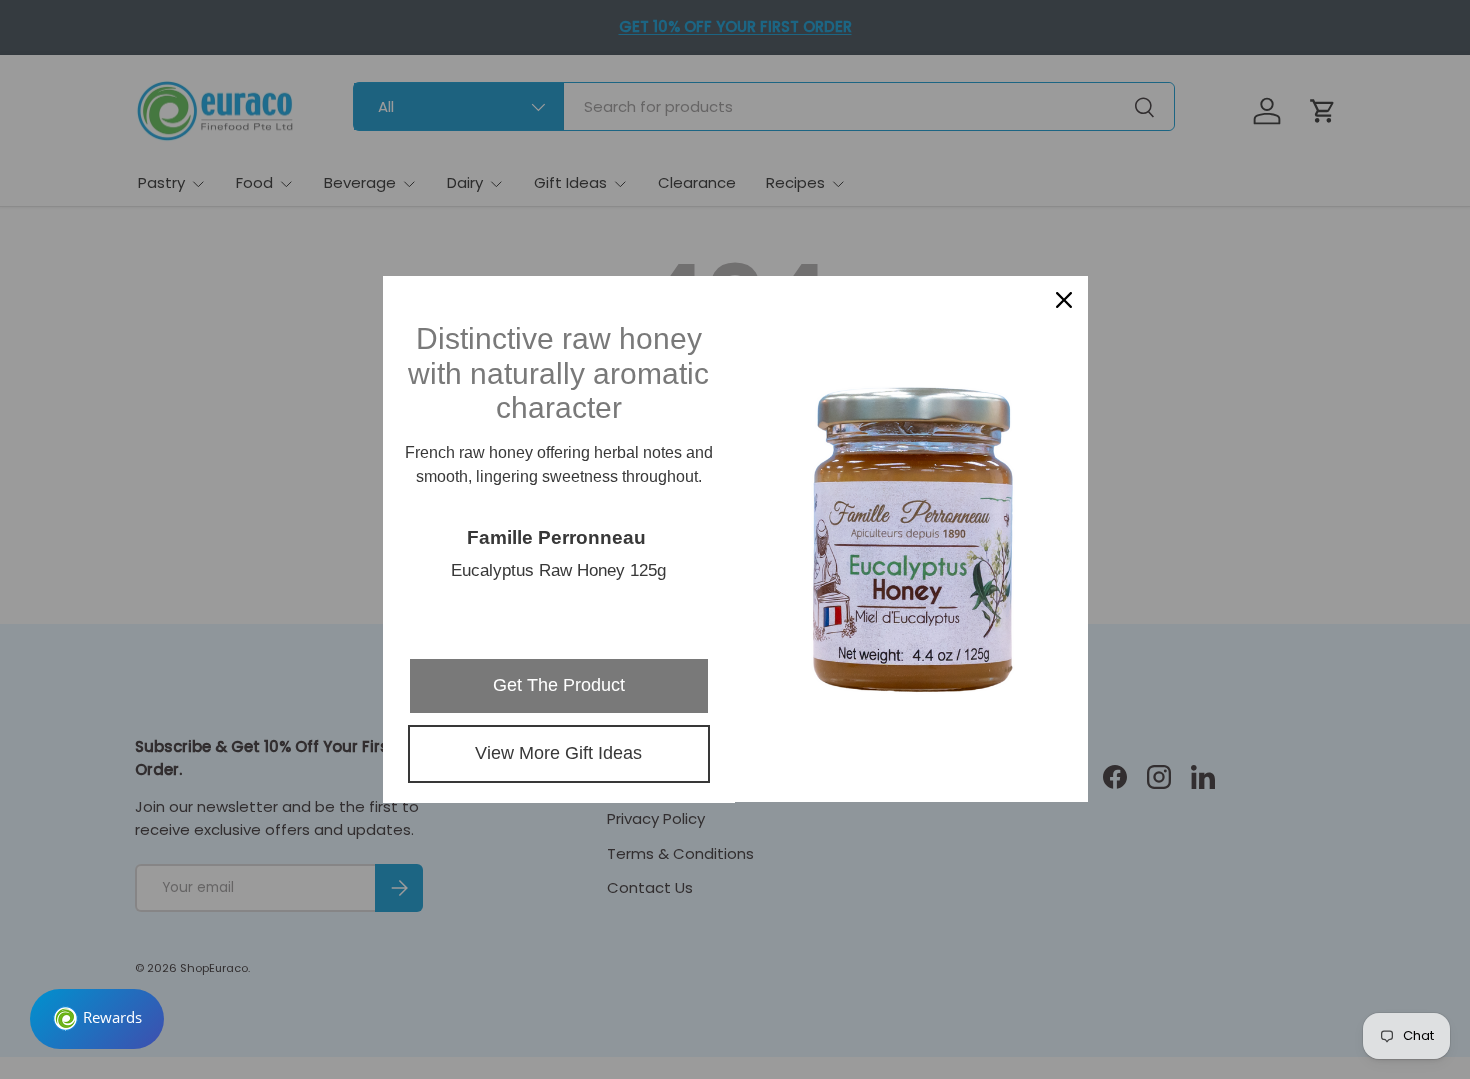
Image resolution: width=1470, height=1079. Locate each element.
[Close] (1064, 300)
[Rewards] (97, 1019)
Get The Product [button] (559, 685)
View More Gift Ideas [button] (558, 753)
